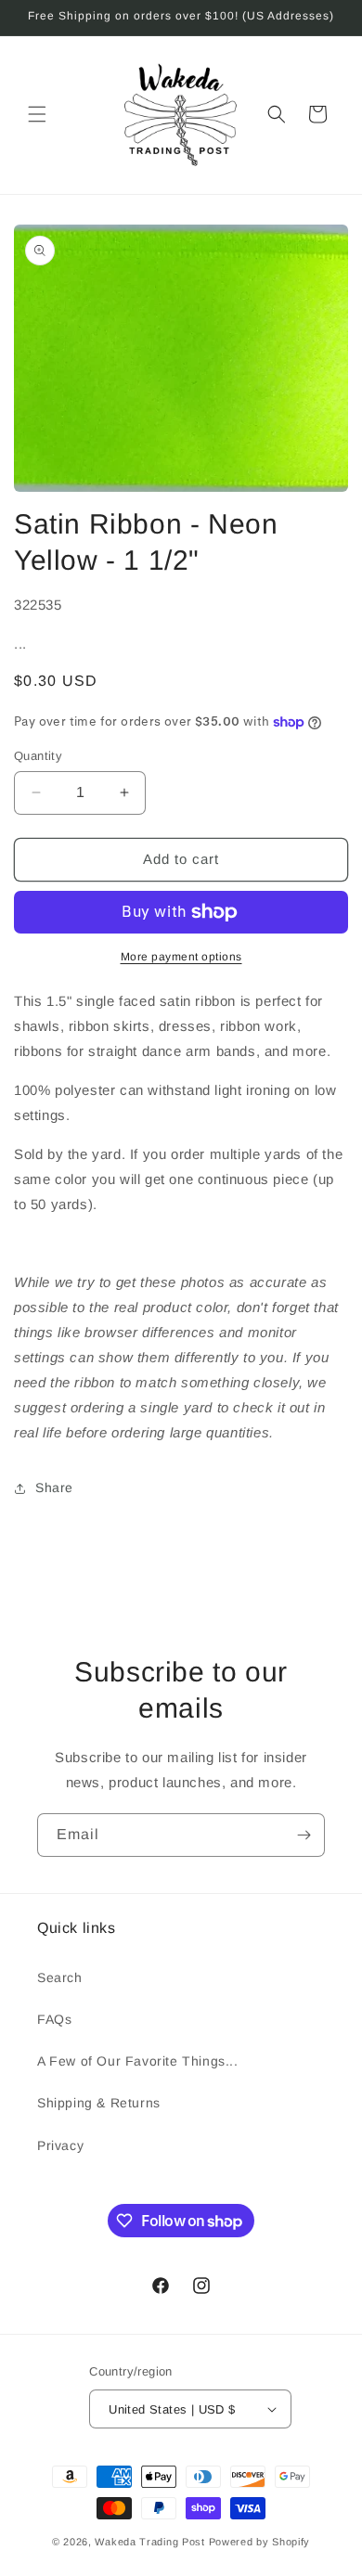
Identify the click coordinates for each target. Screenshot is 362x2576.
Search (60, 1977)
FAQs (54, 2019)
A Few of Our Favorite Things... (138, 2061)
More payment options (181, 957)
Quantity (38, 756)
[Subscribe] (304, 1835)
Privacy (60, 2145)
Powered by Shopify (260, 2542)
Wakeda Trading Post (149, 2542)
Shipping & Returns (99, 2103)
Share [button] (54, 1488)
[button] (37, 114)
